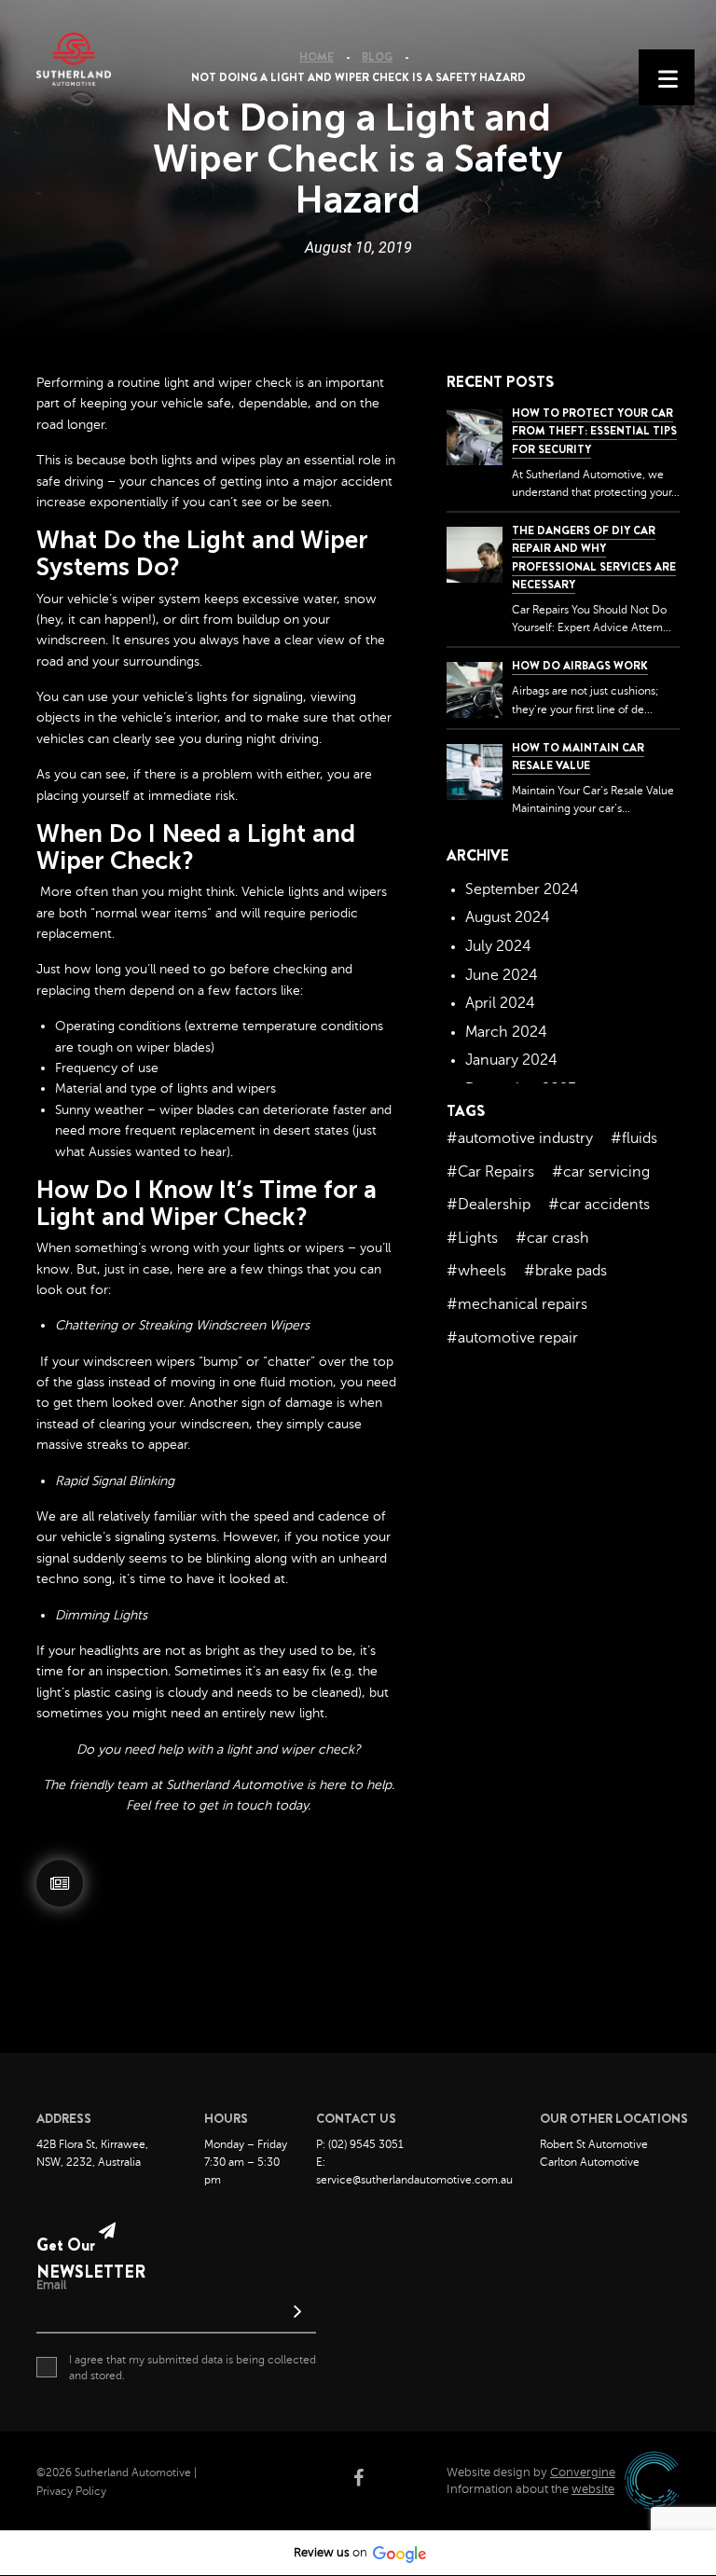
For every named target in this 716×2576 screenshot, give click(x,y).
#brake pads (565, 1271)
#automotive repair (512, 1338)
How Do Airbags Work (580, 666)
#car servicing (601, 1172)
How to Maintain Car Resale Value (578, 757)
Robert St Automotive (594, 2144)
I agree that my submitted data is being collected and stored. (193, 2368)
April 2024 (500, 1003)
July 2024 (498, 946)
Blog (377, 57)
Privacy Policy (71, 2491)
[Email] (176, 2314)
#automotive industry (520, 1138)
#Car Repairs (490, 1172)
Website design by (531, 2473)
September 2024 (522, 889)
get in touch (235, 1805)
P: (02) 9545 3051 (360, 2144)
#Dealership (489, 1205)
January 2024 (511, 1060)
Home (317, 57)
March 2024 (506, 1032)
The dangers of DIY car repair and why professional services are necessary (594, 558)
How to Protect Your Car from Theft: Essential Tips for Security (594, 431)
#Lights (472, 1238)
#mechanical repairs (517, 1304)
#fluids (634, 1138)
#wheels (476, 1271)
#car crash (552, 1238)
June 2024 (502, 975)
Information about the (530, 2489)
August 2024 (508, 917)
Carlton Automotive (590, 2162)
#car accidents (599, 1205)
